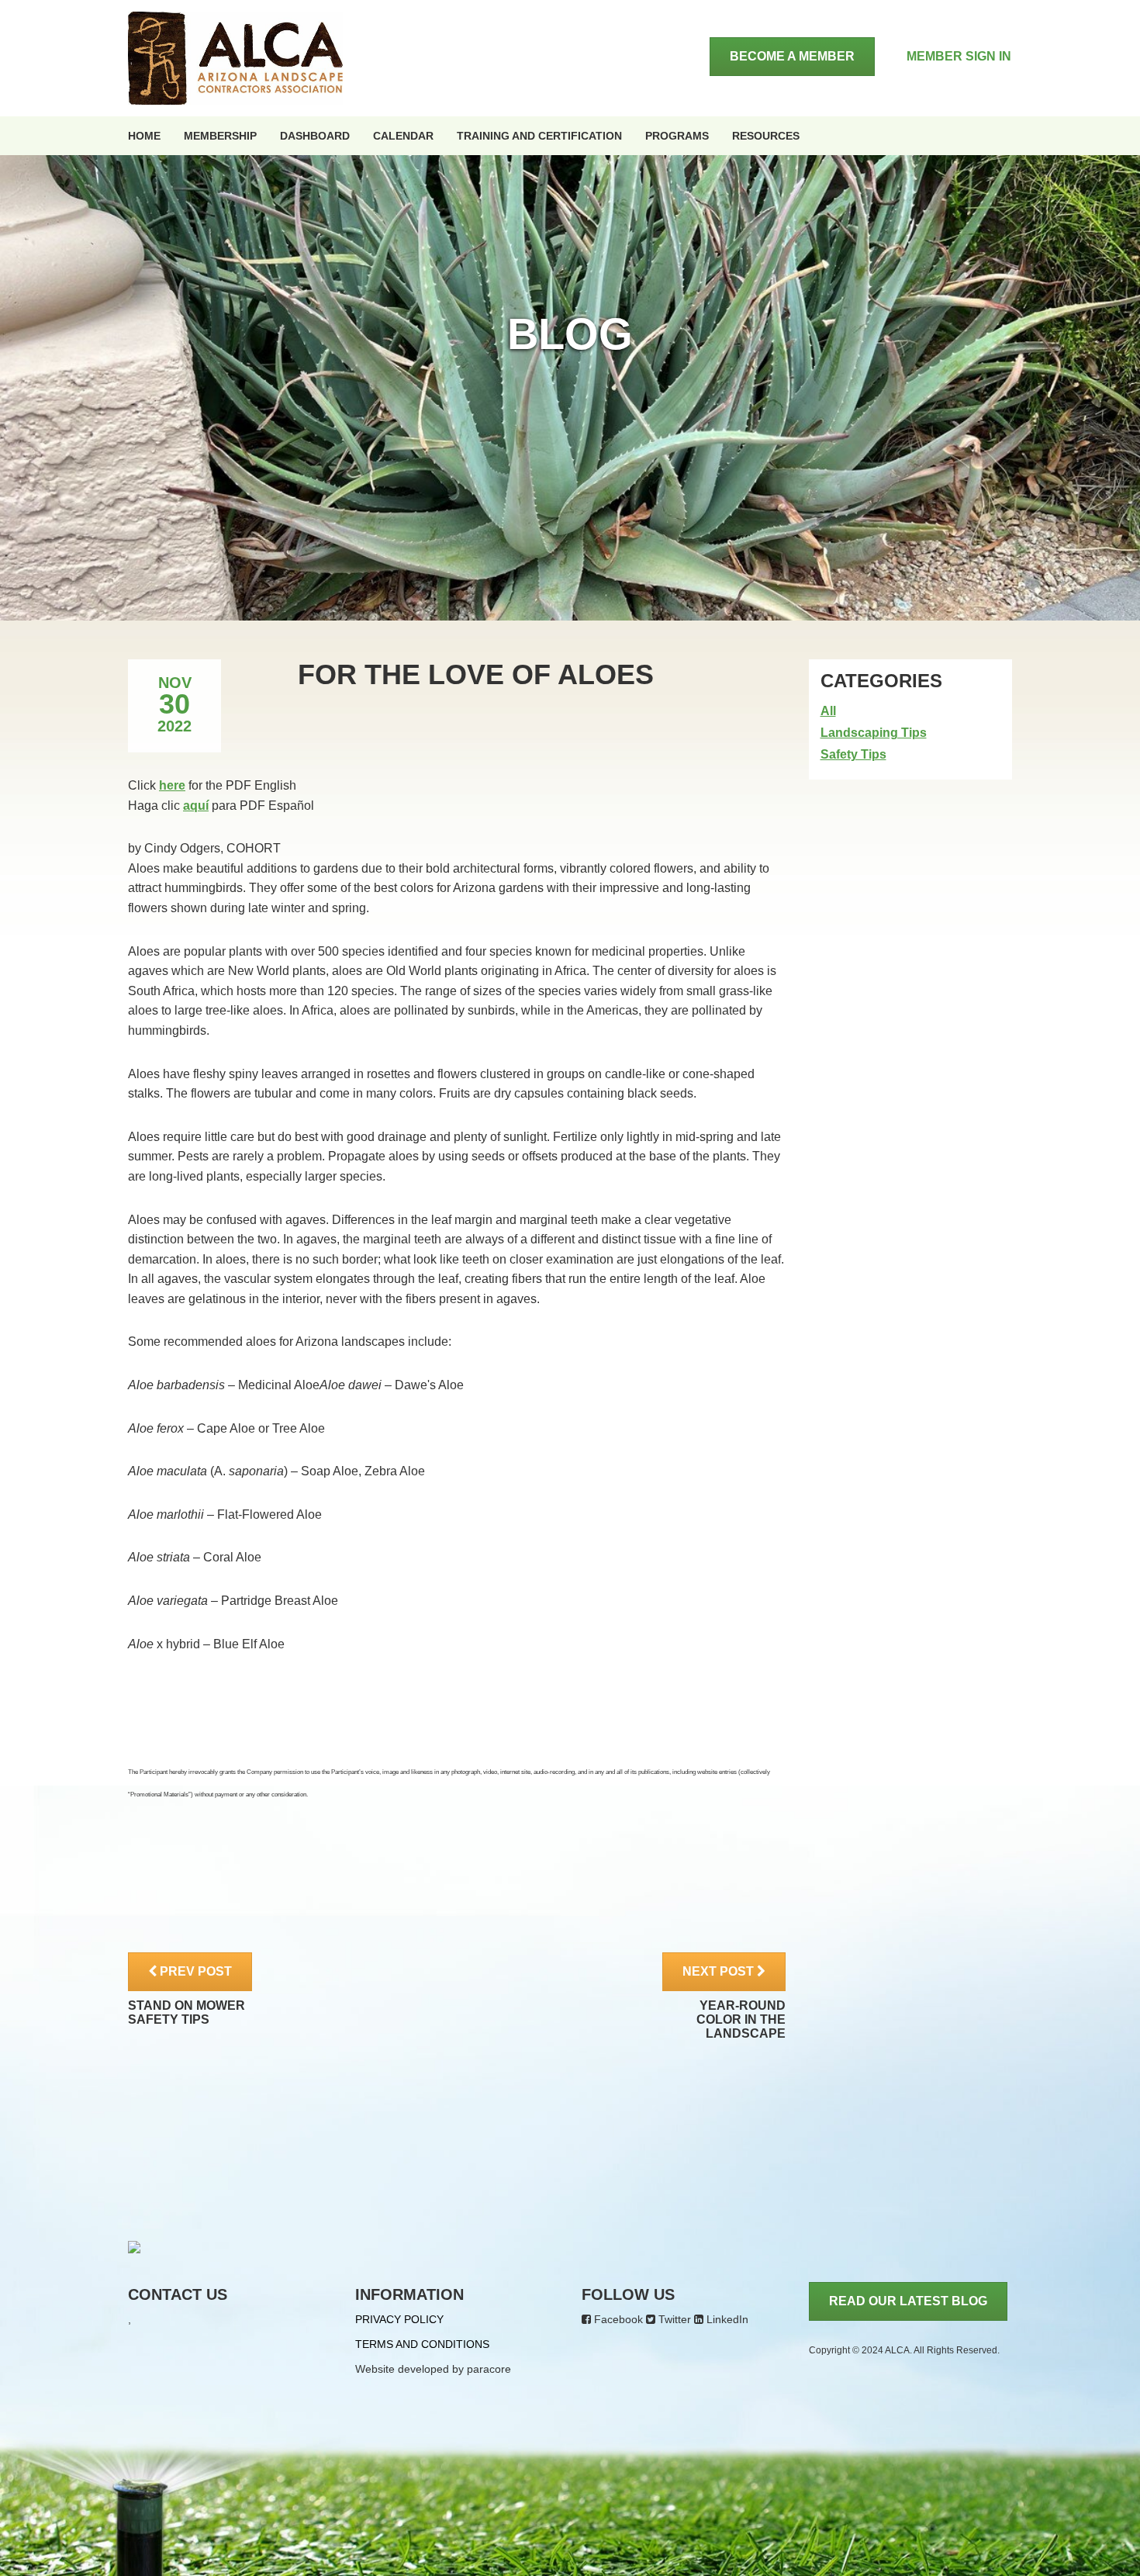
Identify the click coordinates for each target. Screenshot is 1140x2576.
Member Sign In (959, 56)
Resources (766, 136)
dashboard (315, 136)
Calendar (403, 136)
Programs (677, 136)
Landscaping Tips (874, 733)
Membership (220, 136)
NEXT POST (720, 1971)
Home (144, 136)
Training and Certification (539, 136)
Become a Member (792, 56)
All (828, 711)
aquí (196, 806)
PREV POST (194, 1971)
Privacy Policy (399, 2319)
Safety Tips (853, 754)
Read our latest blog (908, 2301)
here (172, 785)
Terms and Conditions (422, 2344)
